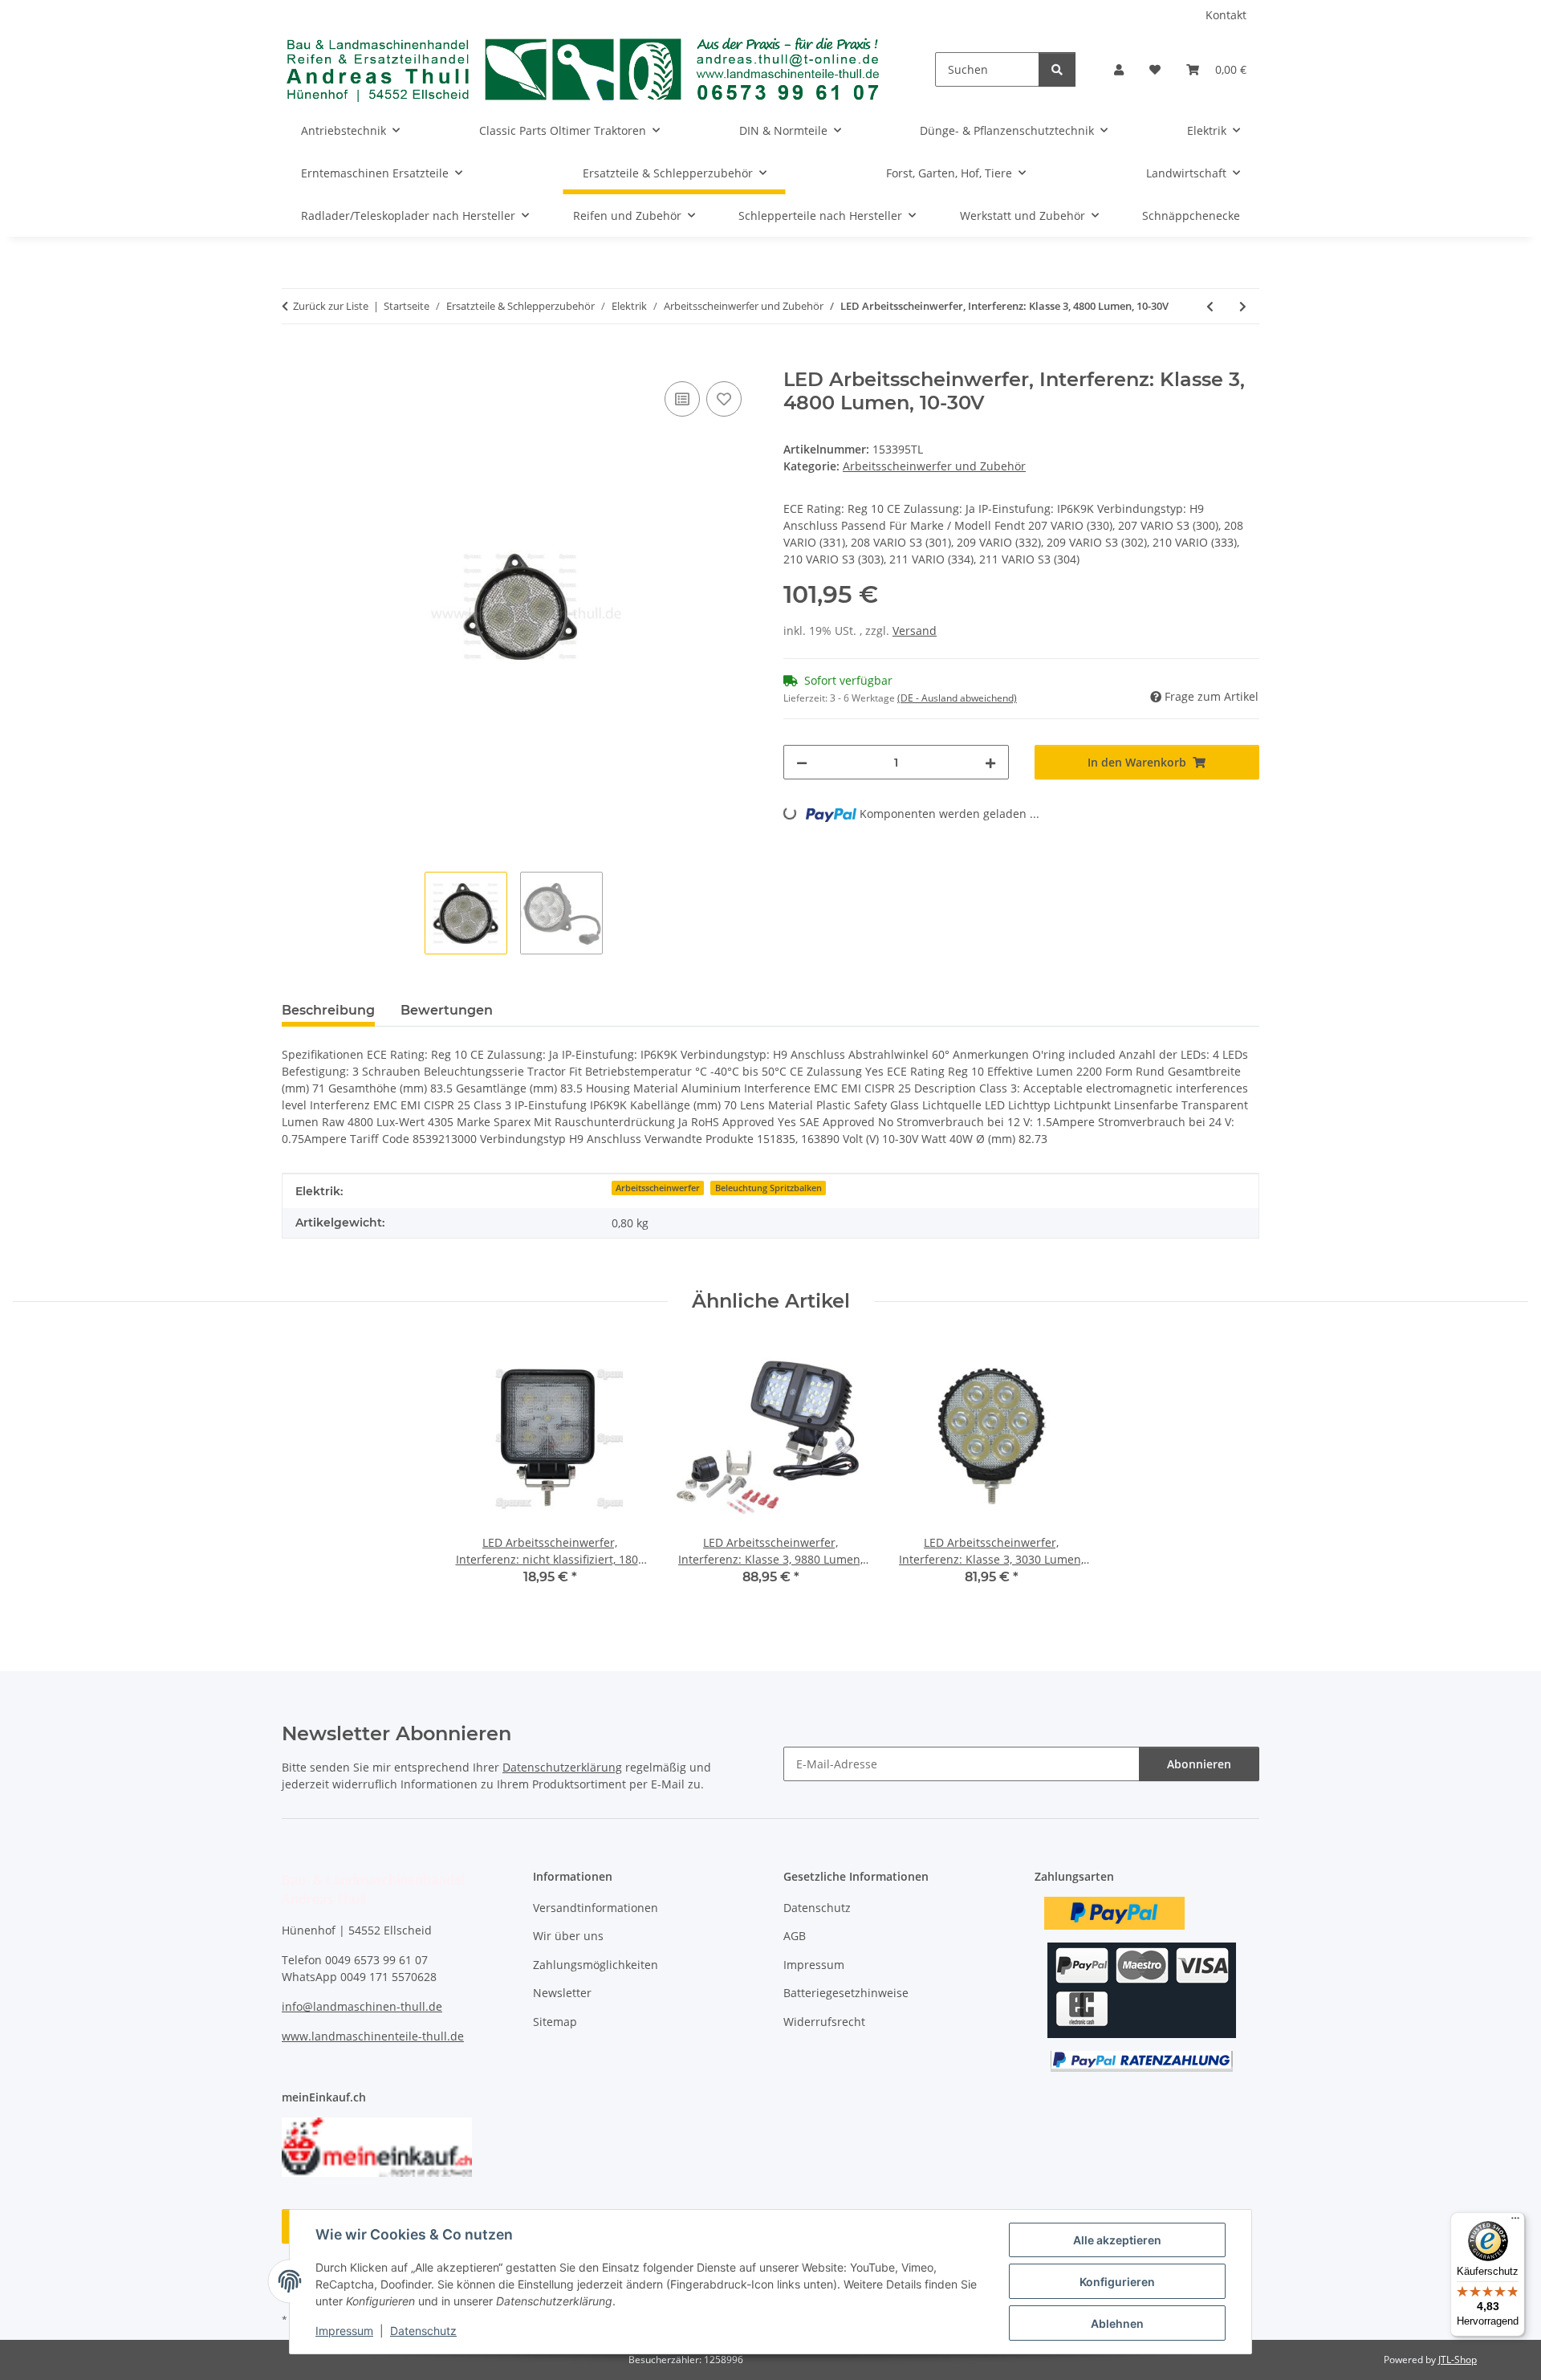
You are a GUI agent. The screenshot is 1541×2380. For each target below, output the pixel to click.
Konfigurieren (1117, 2282)
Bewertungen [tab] (447, 1010)
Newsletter (562, 1993)
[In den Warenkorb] (295, 360)
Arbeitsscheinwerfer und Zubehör (934, 466)
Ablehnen (1117, 2323)
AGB (795, 1936)
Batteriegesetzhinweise (846, 1993)
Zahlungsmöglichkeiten (596, 1965)
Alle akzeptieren (1117, 2240)
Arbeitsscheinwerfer (658, 1188)
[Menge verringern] (802, 762)
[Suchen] (1057, 69)
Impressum (344, 2331)
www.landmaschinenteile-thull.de (373, 2036)
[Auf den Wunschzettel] (724, 399)
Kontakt (1226, 15)
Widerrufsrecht (824, 2022)
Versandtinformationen (596, 1908)
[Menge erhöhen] (990, 762)
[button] (1119, 69)
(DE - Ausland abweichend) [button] (957, 698)
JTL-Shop (1458, 2360)
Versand (915, 631)
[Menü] (1515, 2222)
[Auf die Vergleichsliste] (682, 399)
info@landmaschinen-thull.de (362, 2006)
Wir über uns (568, 1936)
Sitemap (555, 2022)
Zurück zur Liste (331, 306)
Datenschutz (423, 2331)
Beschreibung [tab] (328, 1010)
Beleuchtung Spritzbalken (768, 1188)
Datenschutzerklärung (562, 1767)
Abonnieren (1199, 1764)
